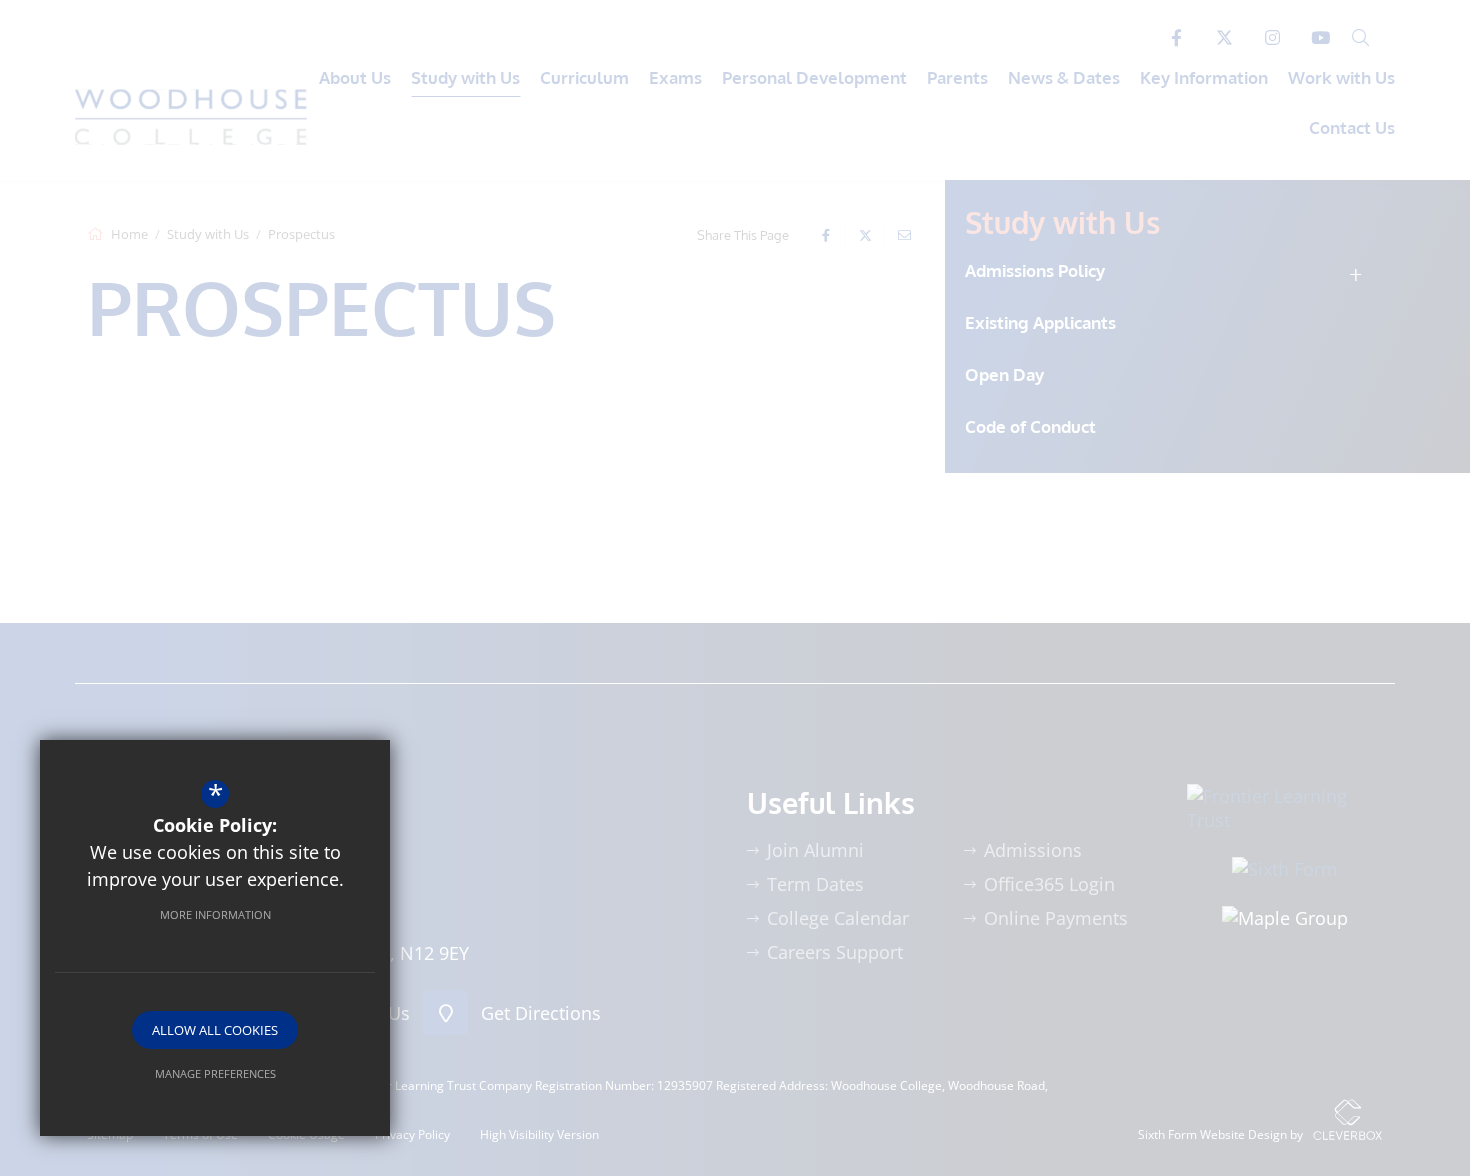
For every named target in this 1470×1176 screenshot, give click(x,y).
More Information (215, 914)
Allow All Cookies (215, 1030)
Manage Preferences (215, 1073)
